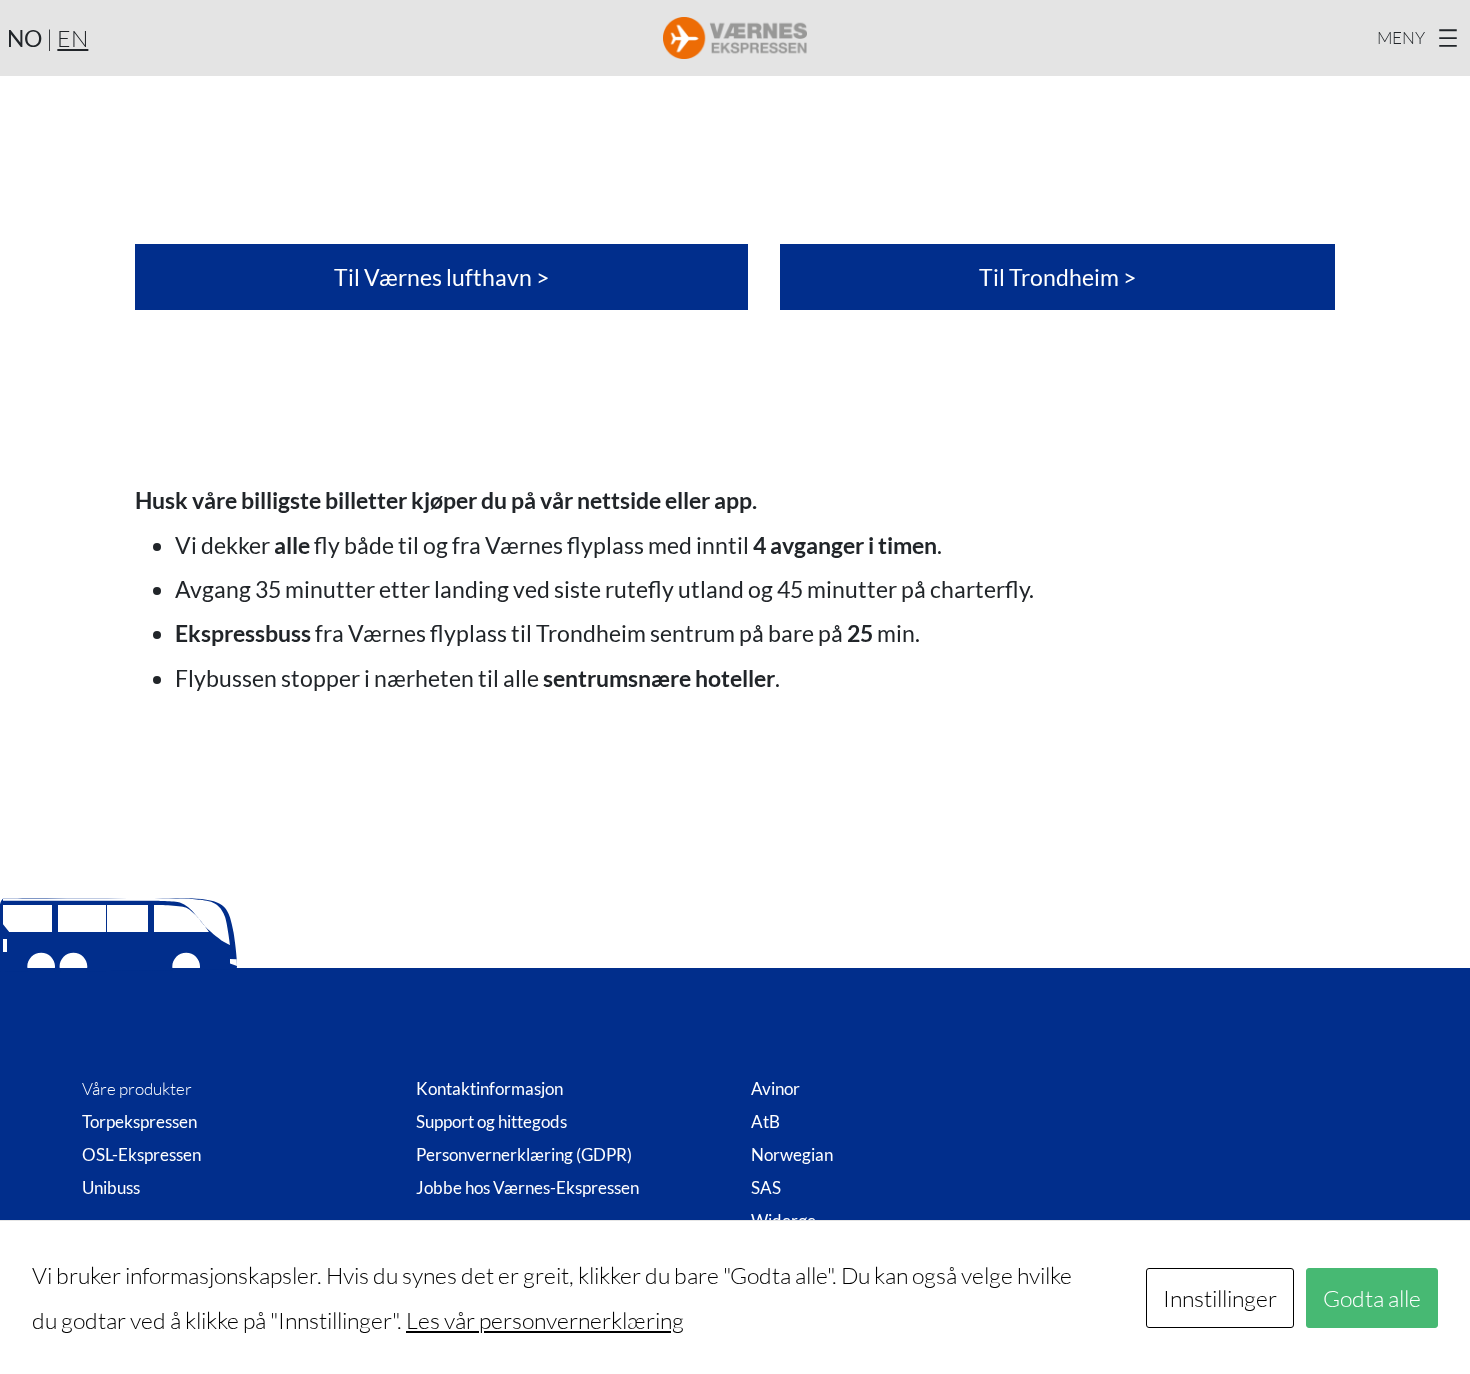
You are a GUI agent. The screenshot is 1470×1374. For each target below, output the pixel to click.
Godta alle (1372, 1298)
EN (72, 38)
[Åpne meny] (1420, 38)
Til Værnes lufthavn (433, 277)
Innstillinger (1220, 1298)
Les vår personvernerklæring (545, 1320)
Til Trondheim (1049, 277)
